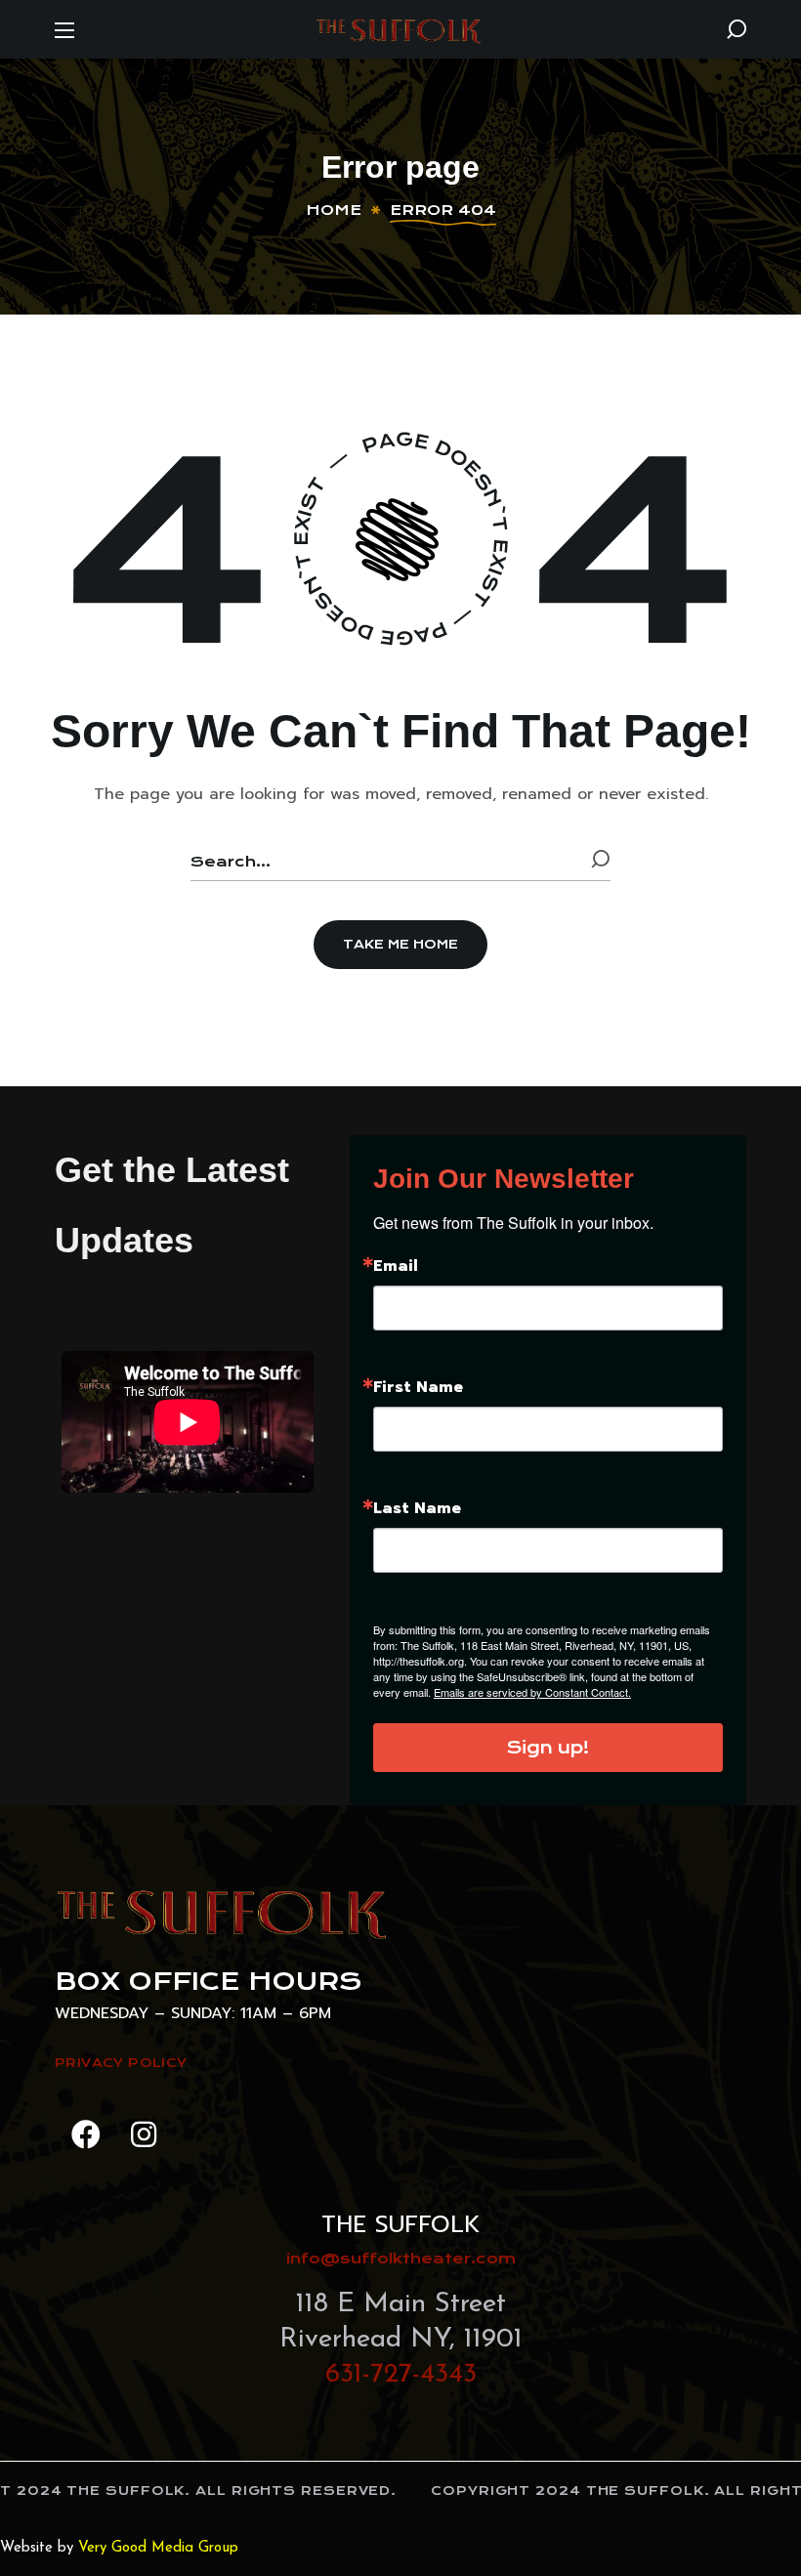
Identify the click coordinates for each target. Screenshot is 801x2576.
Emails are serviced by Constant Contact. (532, 1692)
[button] (737, 29)
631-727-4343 (401, 2375)
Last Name (417, 1508)
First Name (418, 1387)
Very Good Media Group (158, 2548)
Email (396, 1266)
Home (334, 210)
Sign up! (548, 1748)
